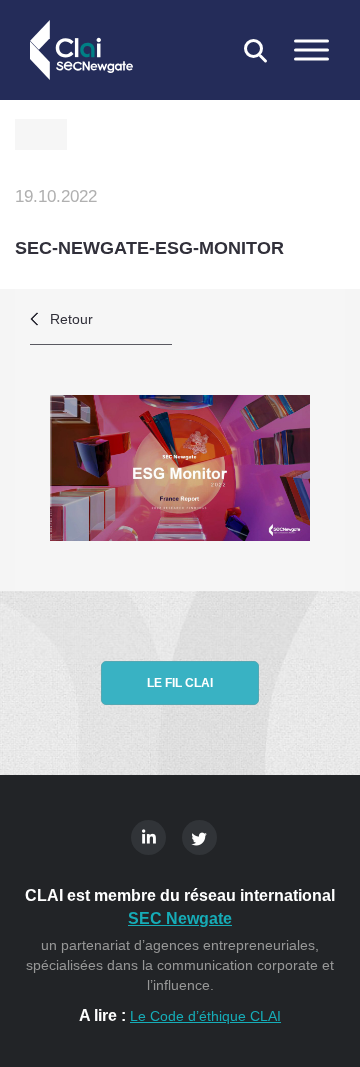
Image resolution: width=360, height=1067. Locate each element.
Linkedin (148, 837)
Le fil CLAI (180, 683)
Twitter (199, 837)
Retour (71, 319)
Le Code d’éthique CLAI (205, 1016)
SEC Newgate (180, 918)
